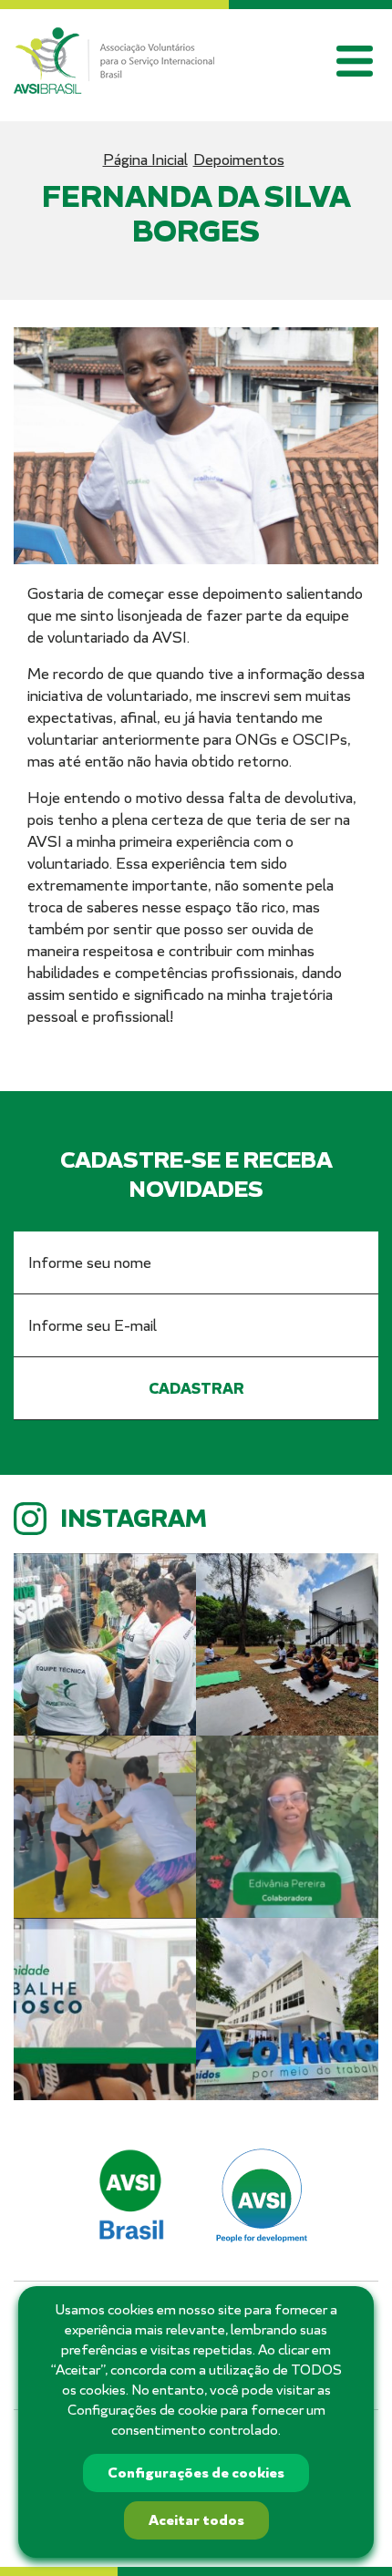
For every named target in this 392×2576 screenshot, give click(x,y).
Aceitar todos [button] (196, 2520)
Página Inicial (145, 160)
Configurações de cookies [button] (196, 2473)
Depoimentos (239, 160)
